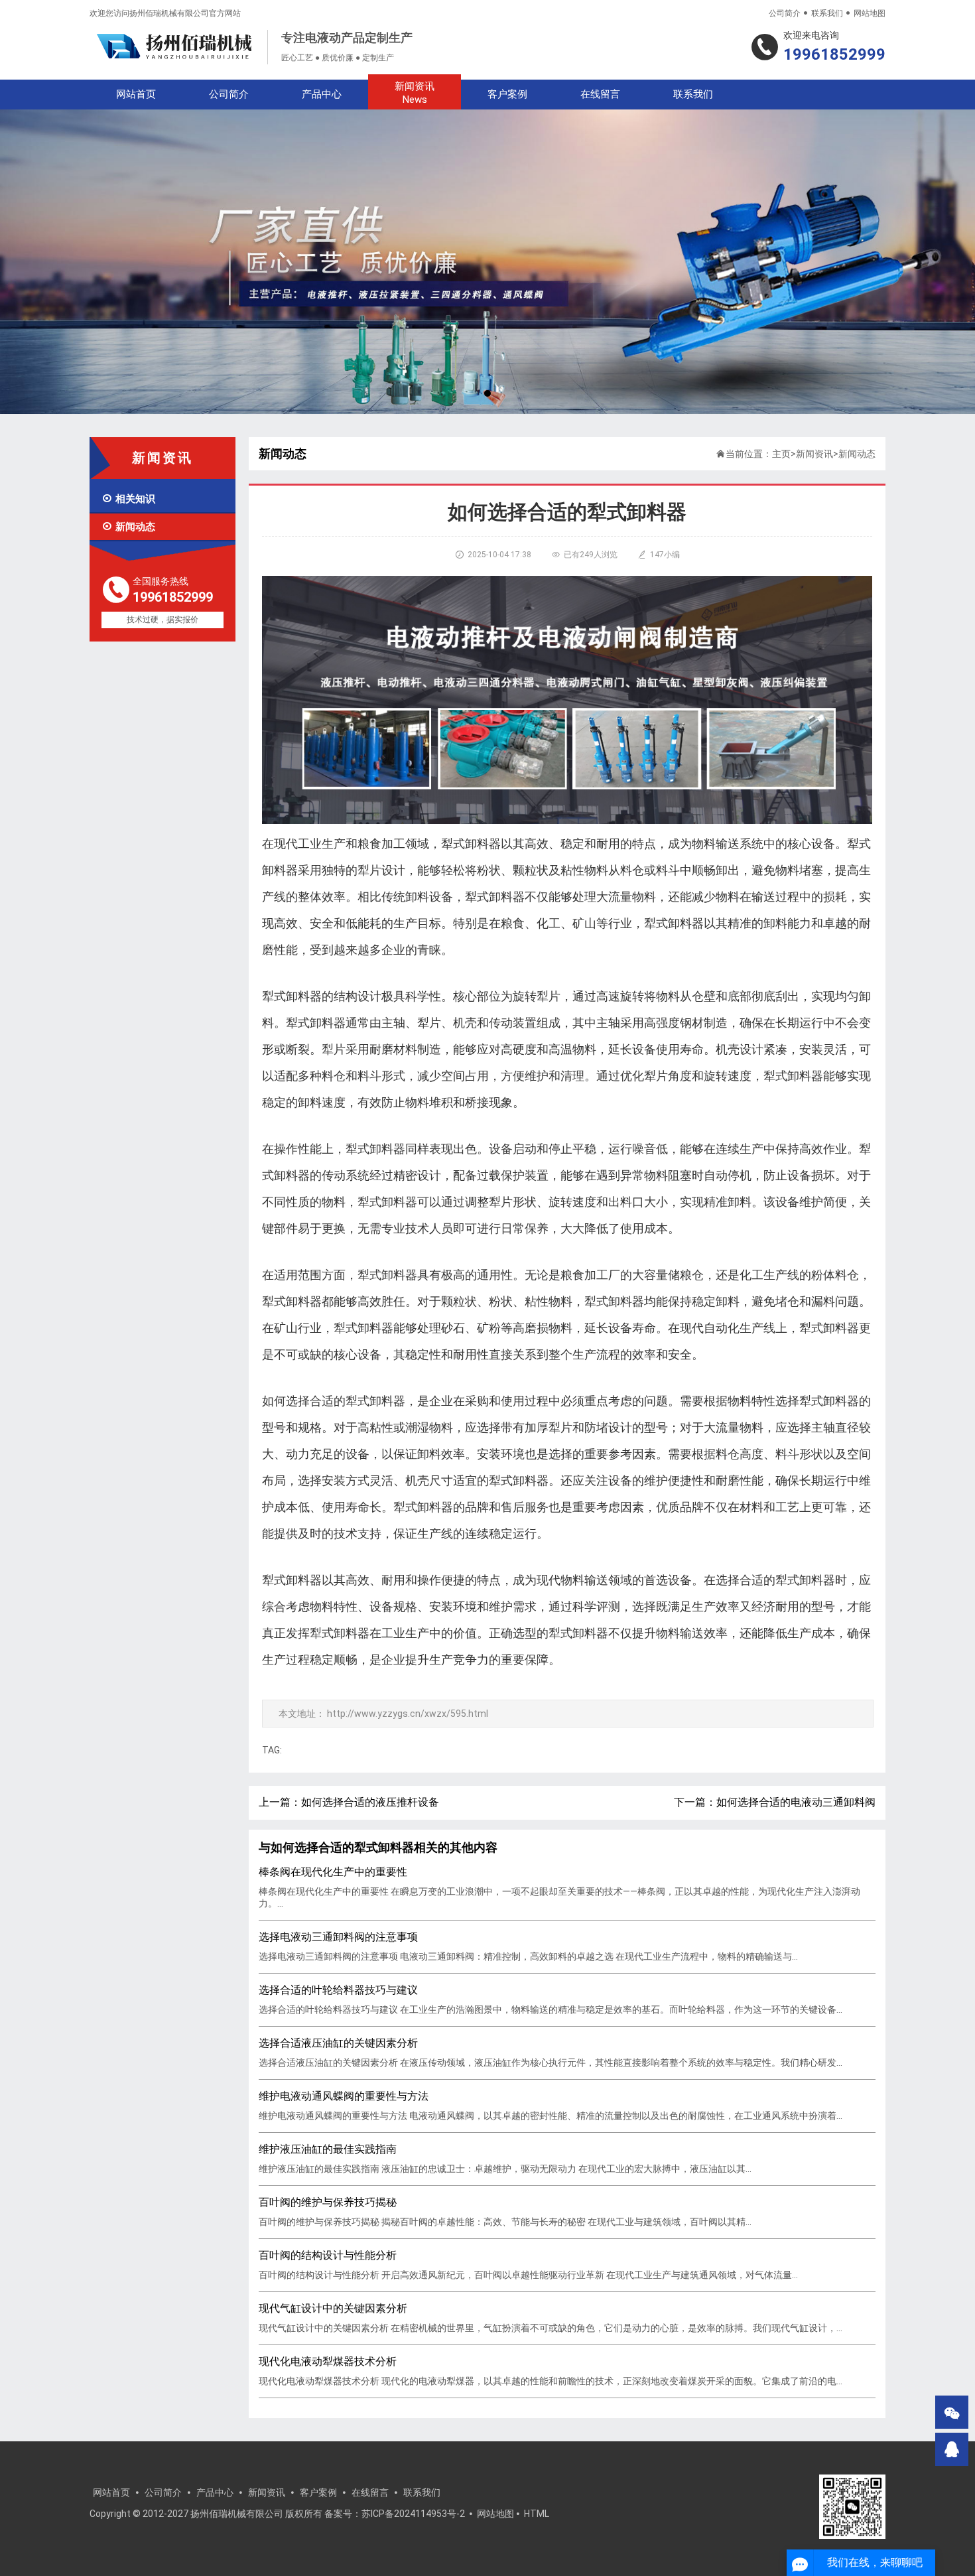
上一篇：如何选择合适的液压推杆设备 (349, 1802)
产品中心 (322, 94)
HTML (537, 2514)
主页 (781, 454)
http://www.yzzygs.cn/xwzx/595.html (408, 1714)
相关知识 (128, 499)
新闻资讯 (415, 93)
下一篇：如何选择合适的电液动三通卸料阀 (775, 1802)
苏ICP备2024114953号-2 (413, 2514)
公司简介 (785, 13)
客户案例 (507, 94)
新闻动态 (128, 527)
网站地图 (870, 13)
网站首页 (136, 94)
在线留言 (600, 94)
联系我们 (827, 13)
